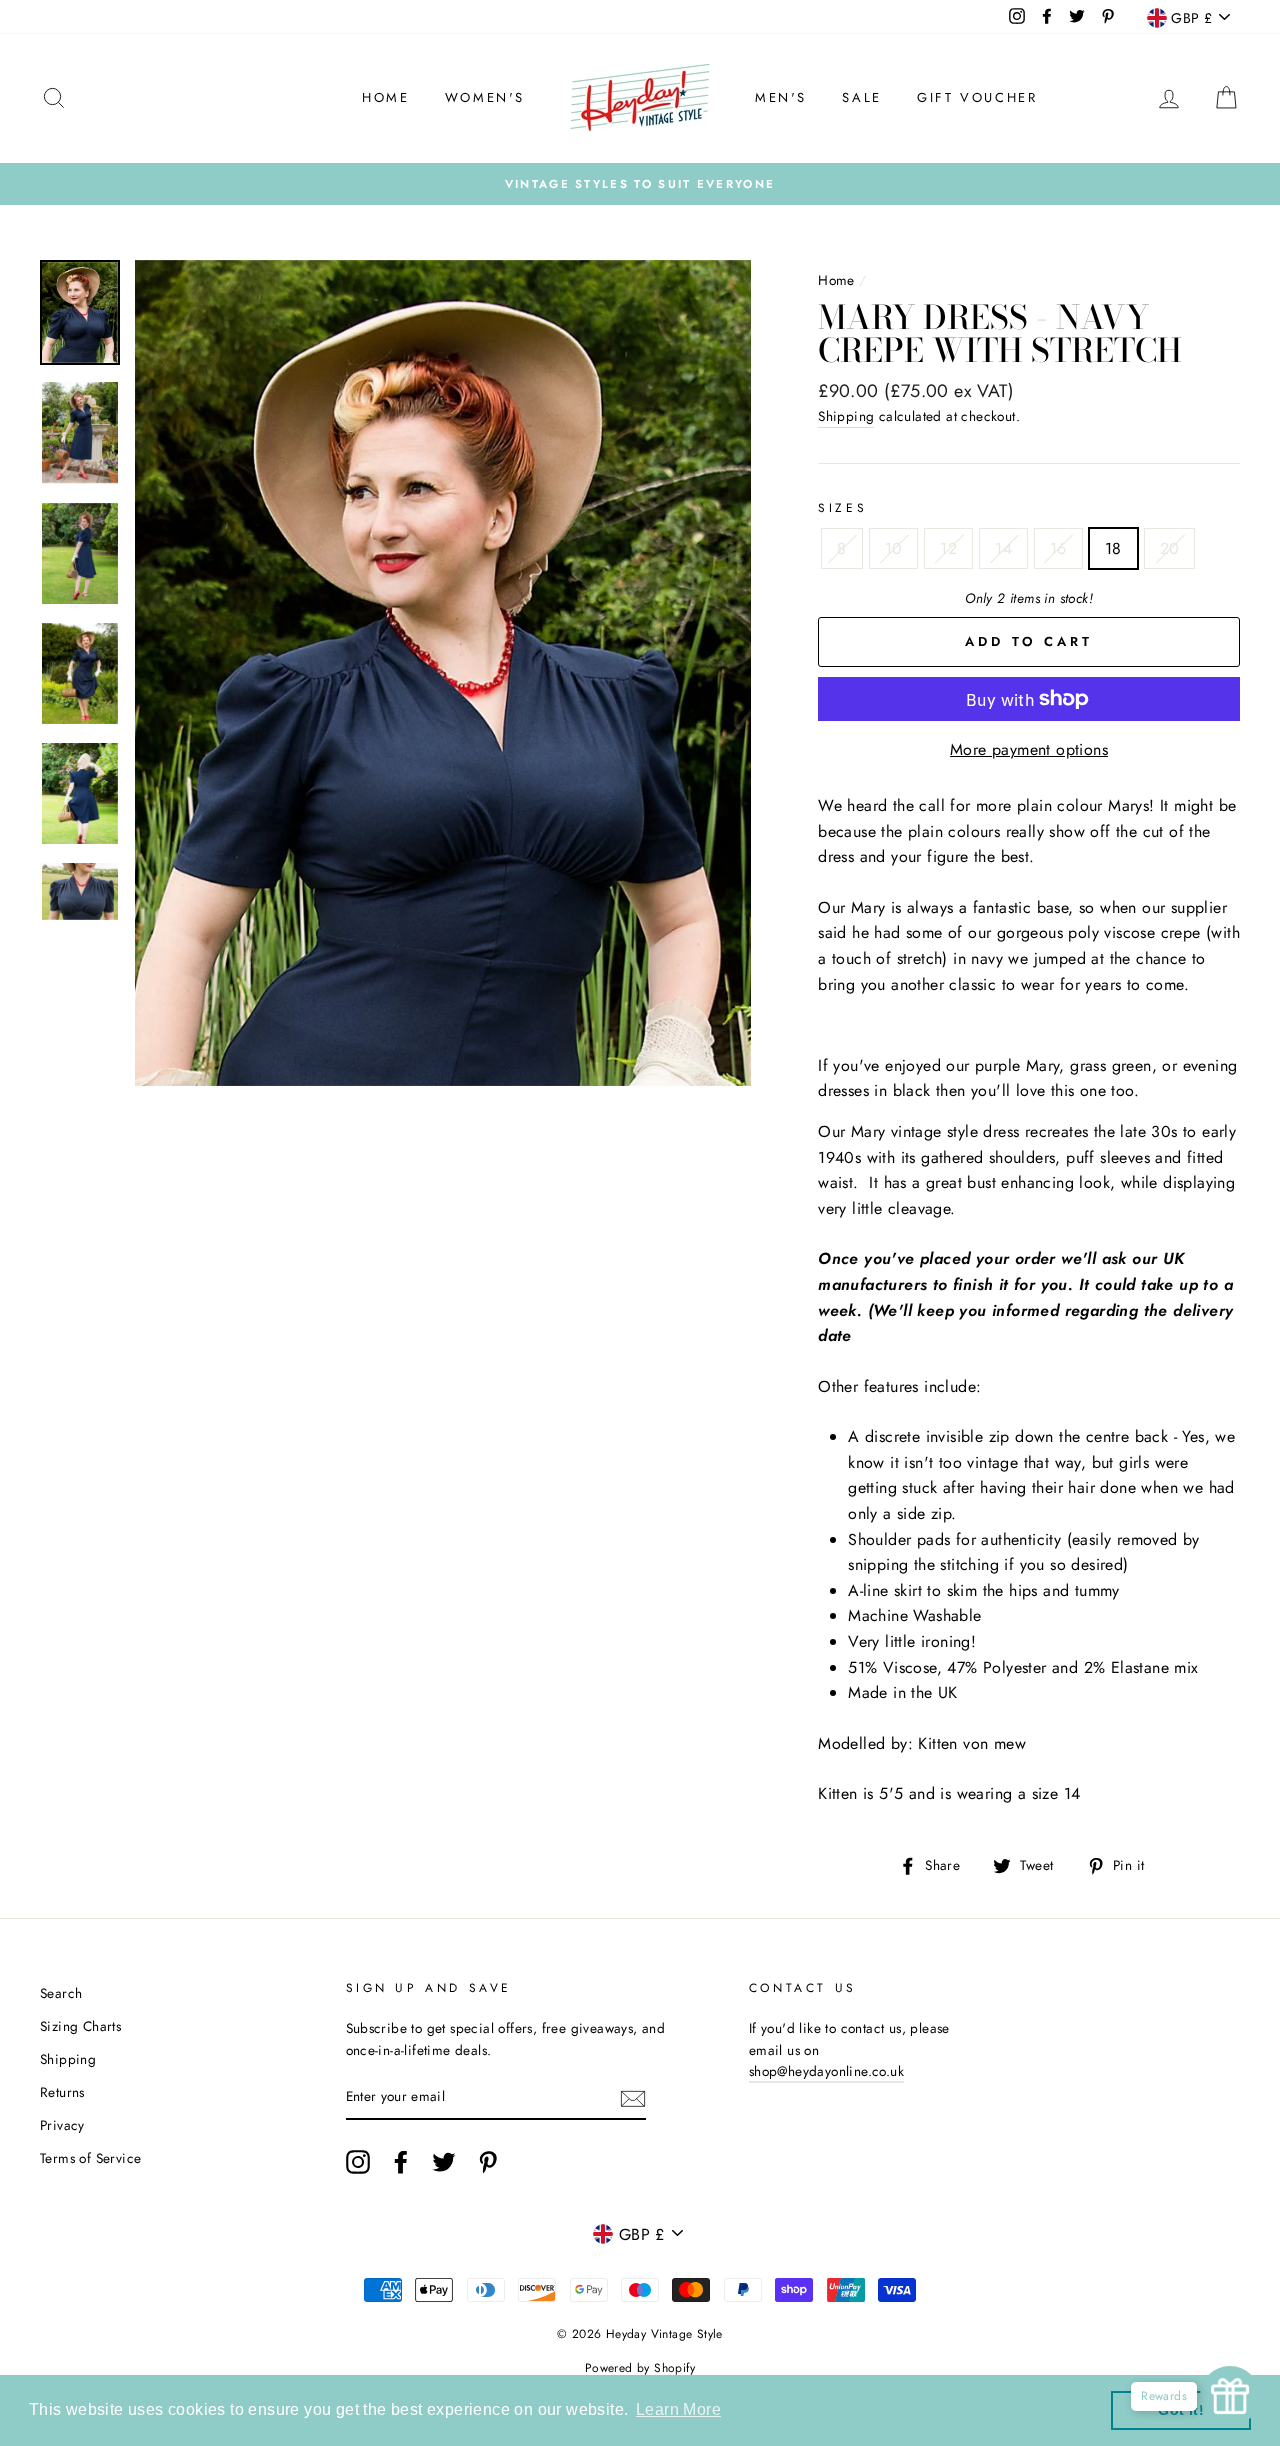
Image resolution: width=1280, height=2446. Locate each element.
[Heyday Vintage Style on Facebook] (401, 2162)
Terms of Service (90, 2158)
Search (61, 1993)
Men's (781, 97)
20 (1170, 548)
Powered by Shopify (640, 2368)
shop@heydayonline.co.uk (826, 2071)
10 (894, 548)
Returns (62, 2092)
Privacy (62, 2125)
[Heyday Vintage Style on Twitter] (444, 2162)
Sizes (842, 508)
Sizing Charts (80, 2026)
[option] (640, 184)
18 (1113, 548)
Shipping (846, 416)
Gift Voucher (977, 97)
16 (1058, 548)
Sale (861, 97)
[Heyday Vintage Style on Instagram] (358, 2162)
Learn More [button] (678, 2409)
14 (1003, 548)
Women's (485, 97)
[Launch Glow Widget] (1230, 2396)
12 (948, 548)
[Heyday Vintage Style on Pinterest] (488, 2162)
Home (385, 97)
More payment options (1029, 749)
